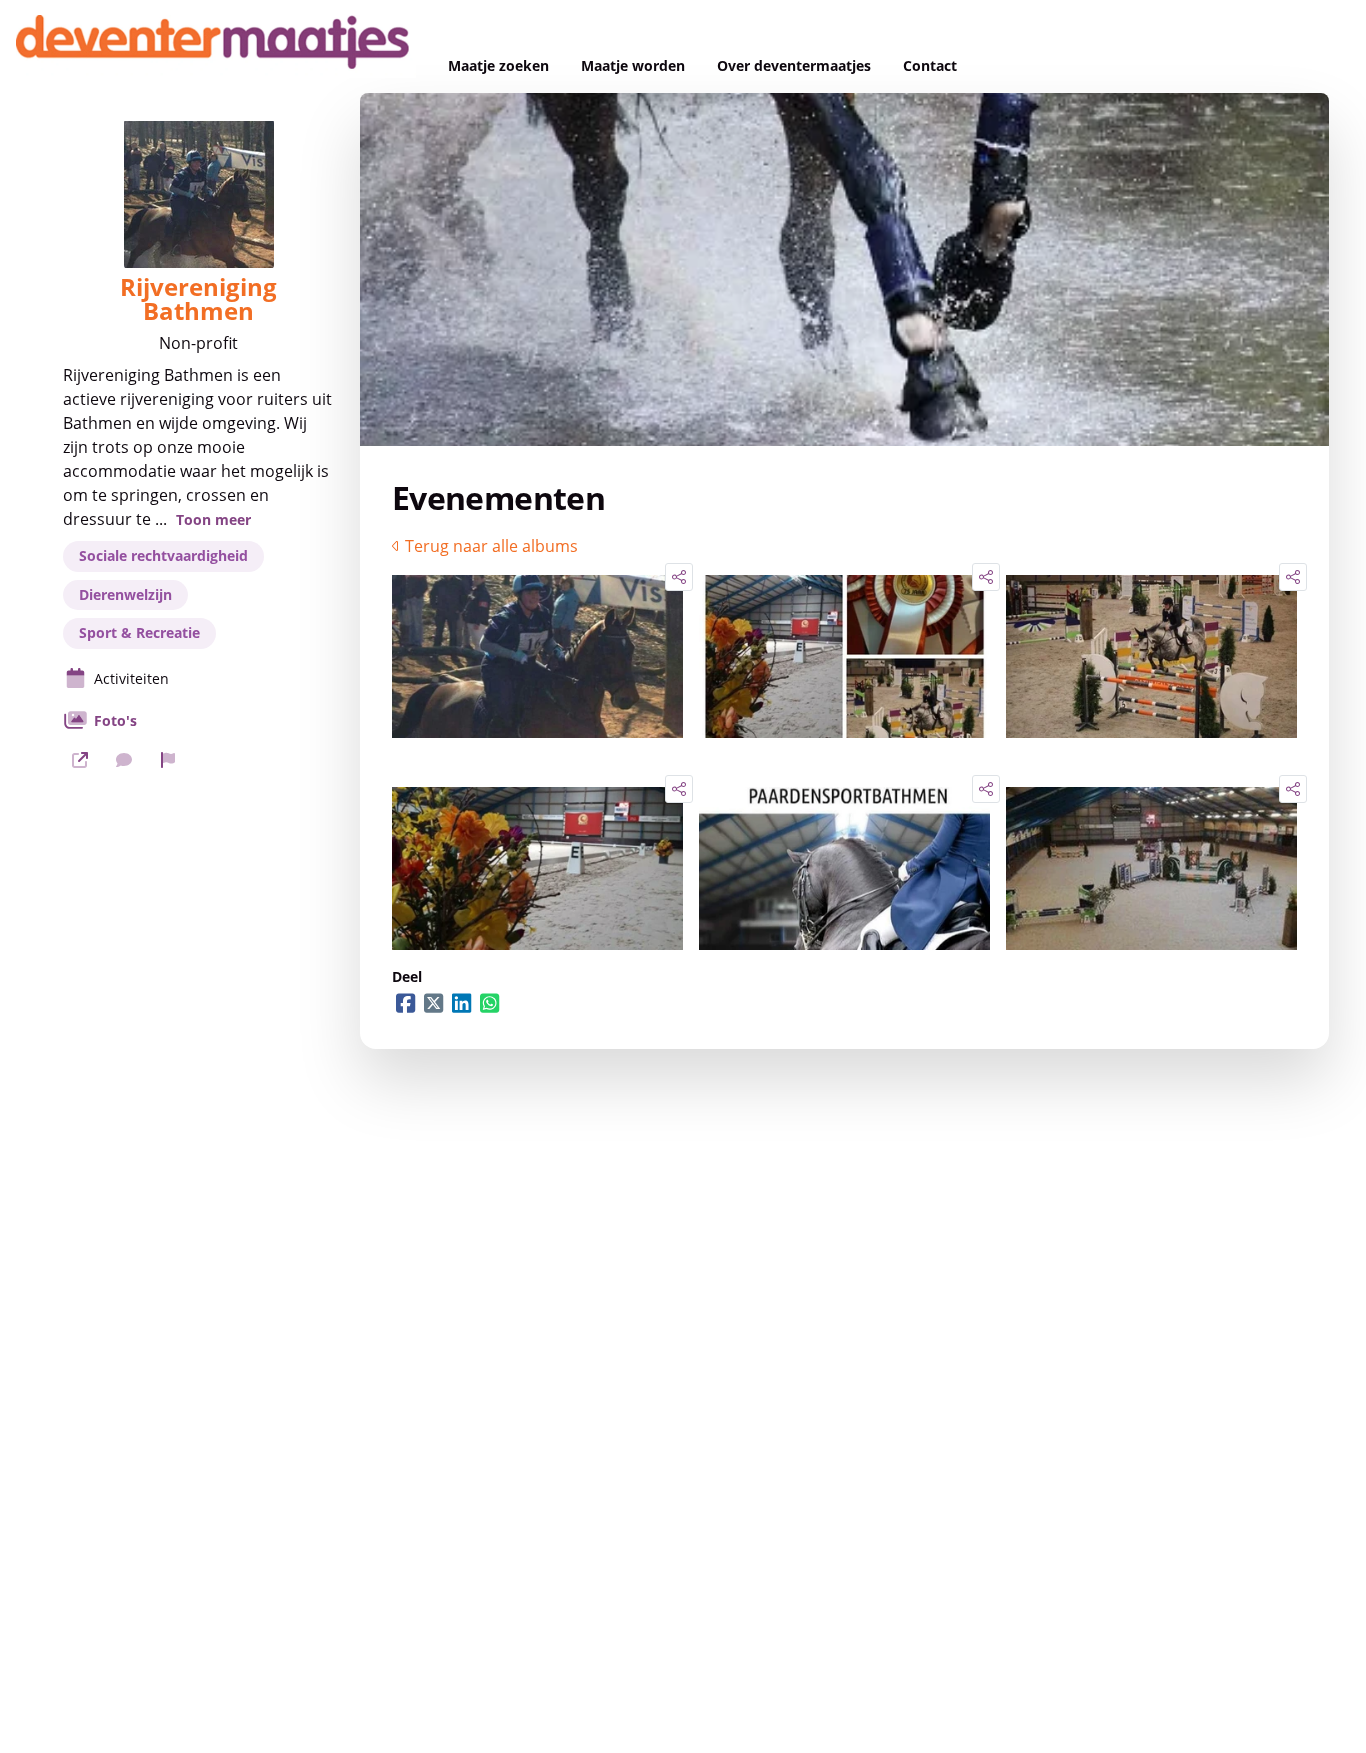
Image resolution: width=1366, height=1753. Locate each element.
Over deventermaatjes (794, 66)
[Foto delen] (679, 577)
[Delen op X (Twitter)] (434, 1003)
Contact (930, 66)
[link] (537, 656)
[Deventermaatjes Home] (216, 46)
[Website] (80, 760)
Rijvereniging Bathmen (198, 299)
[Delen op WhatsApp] (490, 1003)
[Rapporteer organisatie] (168, 760)
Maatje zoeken (498, 66)
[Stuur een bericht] (124, 760)
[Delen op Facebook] (406, 1003)
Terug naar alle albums (491, 546)
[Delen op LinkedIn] (462, 1003)
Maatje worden (633, 66)
